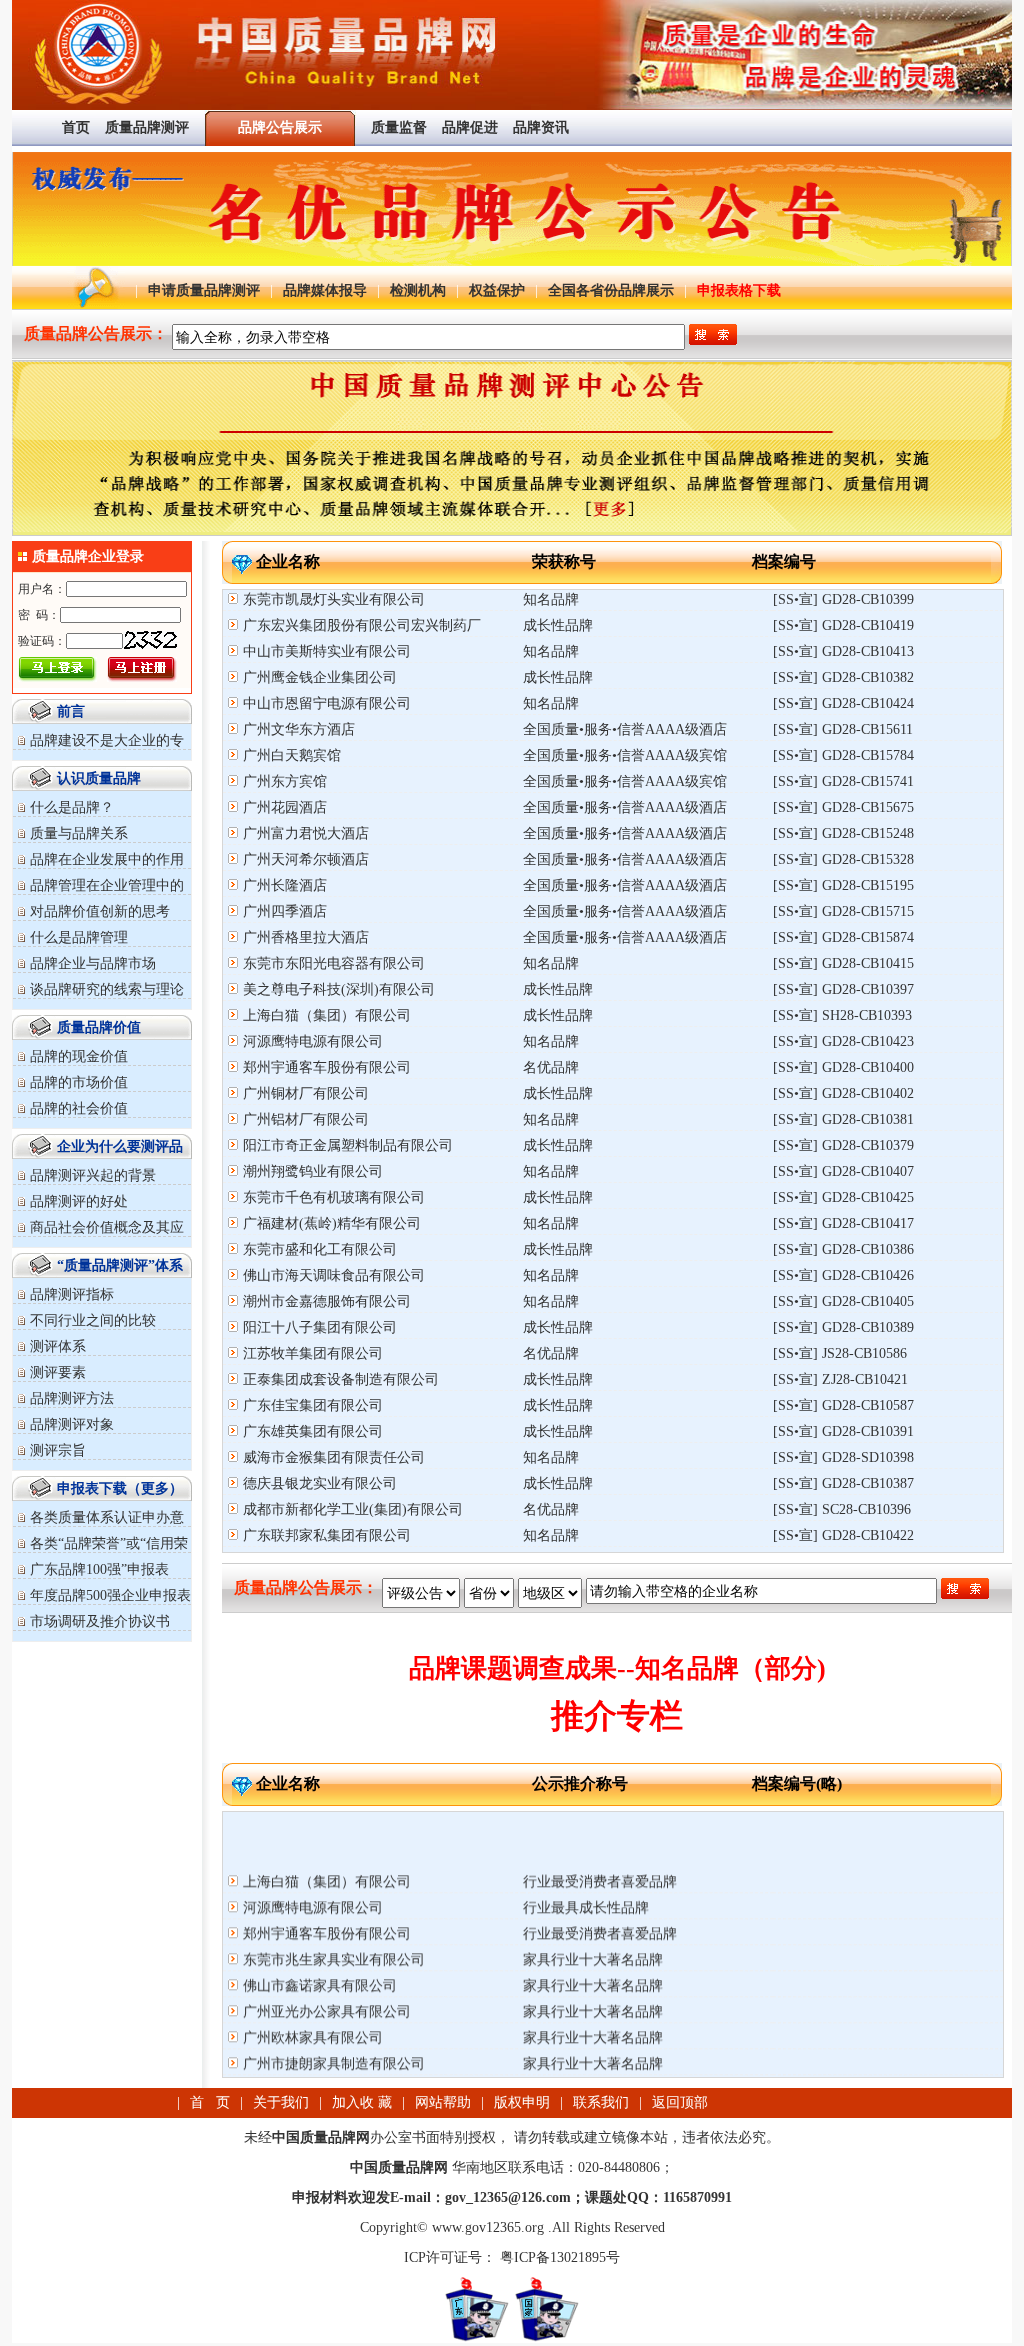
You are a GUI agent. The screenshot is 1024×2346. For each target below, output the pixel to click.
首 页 (210, 2102)
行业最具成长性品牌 (586, 1884)
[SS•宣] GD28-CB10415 (843, 963)
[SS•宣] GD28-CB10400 (843, 1067)
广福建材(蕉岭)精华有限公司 (332, 1223)
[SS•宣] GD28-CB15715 (843, 911)
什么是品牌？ (72, 807)
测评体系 (58, 1346)
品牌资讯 (541, 127)
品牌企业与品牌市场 (93, 963)
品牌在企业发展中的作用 (107, 859)
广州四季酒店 (285, 911)
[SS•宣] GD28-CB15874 (843, 937)
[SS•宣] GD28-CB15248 (843, 833)
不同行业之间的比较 (93, 1320)
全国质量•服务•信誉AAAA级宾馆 (625, 755)
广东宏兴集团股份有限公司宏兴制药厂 (362, 625)
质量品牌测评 (147, 127)
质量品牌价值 (99, 1027)
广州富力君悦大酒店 (306, 833)
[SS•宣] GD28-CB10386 (843, 1249)
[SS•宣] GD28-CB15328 (843, 859)
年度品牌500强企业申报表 (110, 1595)
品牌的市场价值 (79, 1082)
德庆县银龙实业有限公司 (320, 1483)
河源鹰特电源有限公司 (313, 1041)
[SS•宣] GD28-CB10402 (843, 1093)
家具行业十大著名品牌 (593, 1936)
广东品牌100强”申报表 (99, 1569)
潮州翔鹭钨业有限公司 (313, 1171)
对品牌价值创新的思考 (100, 911)
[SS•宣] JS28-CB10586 (840, 1353)
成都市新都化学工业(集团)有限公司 (353, 1509)
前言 (71, 711)
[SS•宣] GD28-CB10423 (843, 1041)
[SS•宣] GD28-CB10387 (843, 1483)
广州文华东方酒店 (299, 729)
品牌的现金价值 (79, 1056)
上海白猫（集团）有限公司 (327, 1015)
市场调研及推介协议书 (100, 1621)
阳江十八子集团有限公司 (320, 1327)
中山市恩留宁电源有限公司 (327, 703)
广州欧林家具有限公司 (313, 2014)
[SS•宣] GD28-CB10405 (843, 1301)
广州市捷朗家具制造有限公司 (334, 2040)
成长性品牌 (558, 625)
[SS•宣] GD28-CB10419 (843, 625)
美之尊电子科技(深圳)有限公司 (339, 989)
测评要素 (58, 1372)
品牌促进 (470, 127)
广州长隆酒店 (285, 885)
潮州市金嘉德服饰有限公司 (327, 1301)
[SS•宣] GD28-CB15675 (843, 807)
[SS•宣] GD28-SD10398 (843, 1457)
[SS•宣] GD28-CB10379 (843, 1145)
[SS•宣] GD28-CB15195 (843, 885)
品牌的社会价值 (79, 1108)
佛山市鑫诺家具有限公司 (320, 1962)
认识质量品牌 (99, 778)
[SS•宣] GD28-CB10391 (843, 1431)
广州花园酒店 (285, 807)
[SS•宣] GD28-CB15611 (843, 729)
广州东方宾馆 (285, 781)
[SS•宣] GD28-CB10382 (843, 677)
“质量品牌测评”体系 (120, 1265)
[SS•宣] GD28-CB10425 (843, 1197)
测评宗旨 (58, 1450)
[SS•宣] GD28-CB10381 (843, 1119)
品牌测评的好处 (79, 1201)
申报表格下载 (739, 290)
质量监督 (399, 127)
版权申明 (522, 2102)
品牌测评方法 (72, 1398)
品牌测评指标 (72, 1294)
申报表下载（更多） (120, 1488)
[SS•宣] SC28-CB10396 (842, 1509)
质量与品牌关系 (79, 833)
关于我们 (281, 2102)
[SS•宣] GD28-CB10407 (843, 1171)
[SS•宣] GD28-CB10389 (843, 1327)
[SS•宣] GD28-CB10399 (843, 599)
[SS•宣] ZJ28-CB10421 (840, 1379)
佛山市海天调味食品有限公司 (334, 1275)
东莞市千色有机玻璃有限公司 (334, 1197)
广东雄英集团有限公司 (313, 1431)
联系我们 (601, 2102)
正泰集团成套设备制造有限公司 (341, 1379)
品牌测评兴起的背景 (93, 1175)
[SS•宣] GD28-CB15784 (843, 755)
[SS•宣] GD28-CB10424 (843, 703)
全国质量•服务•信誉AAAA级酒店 (625, 729)
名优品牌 (551, 1067)
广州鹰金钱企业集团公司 (320, 677)
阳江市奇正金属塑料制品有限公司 (348, 1145)
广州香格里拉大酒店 (306, 937)
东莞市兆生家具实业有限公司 (334, 1936)
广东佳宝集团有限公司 (313, 1405)
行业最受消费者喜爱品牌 (600, 1858)
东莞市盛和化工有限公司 (320, 1249)
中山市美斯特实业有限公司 (327, 651)
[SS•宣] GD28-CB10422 (843, 1535)
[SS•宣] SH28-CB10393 (842, 1015)
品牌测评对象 (72, 1424)
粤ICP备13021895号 (558, 2257)
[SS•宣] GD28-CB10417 (843, 1223)
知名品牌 (551, 599)
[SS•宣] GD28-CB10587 (843, 1405)
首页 (76, 127)
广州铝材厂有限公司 (306, 1119)
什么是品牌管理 (79, 937)
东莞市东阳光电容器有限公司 (334, 963)
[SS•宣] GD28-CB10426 (843, 1275)
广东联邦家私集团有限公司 (327, 1535)
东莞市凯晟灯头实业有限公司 (334, 599)
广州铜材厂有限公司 (306, 1093)
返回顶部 (680, 2102)
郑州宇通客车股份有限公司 (327, 1067)
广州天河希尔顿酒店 (306, 859)
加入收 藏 (362, 2102)
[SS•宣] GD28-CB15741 (843, 781)
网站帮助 (443, 2102)
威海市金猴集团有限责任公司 (334, 1457)
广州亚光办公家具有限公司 (327, 1988)
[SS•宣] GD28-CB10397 (843, 989)
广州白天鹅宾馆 (292, 755)
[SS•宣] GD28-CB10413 (843, 651)
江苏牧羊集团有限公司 (313, 1353)
